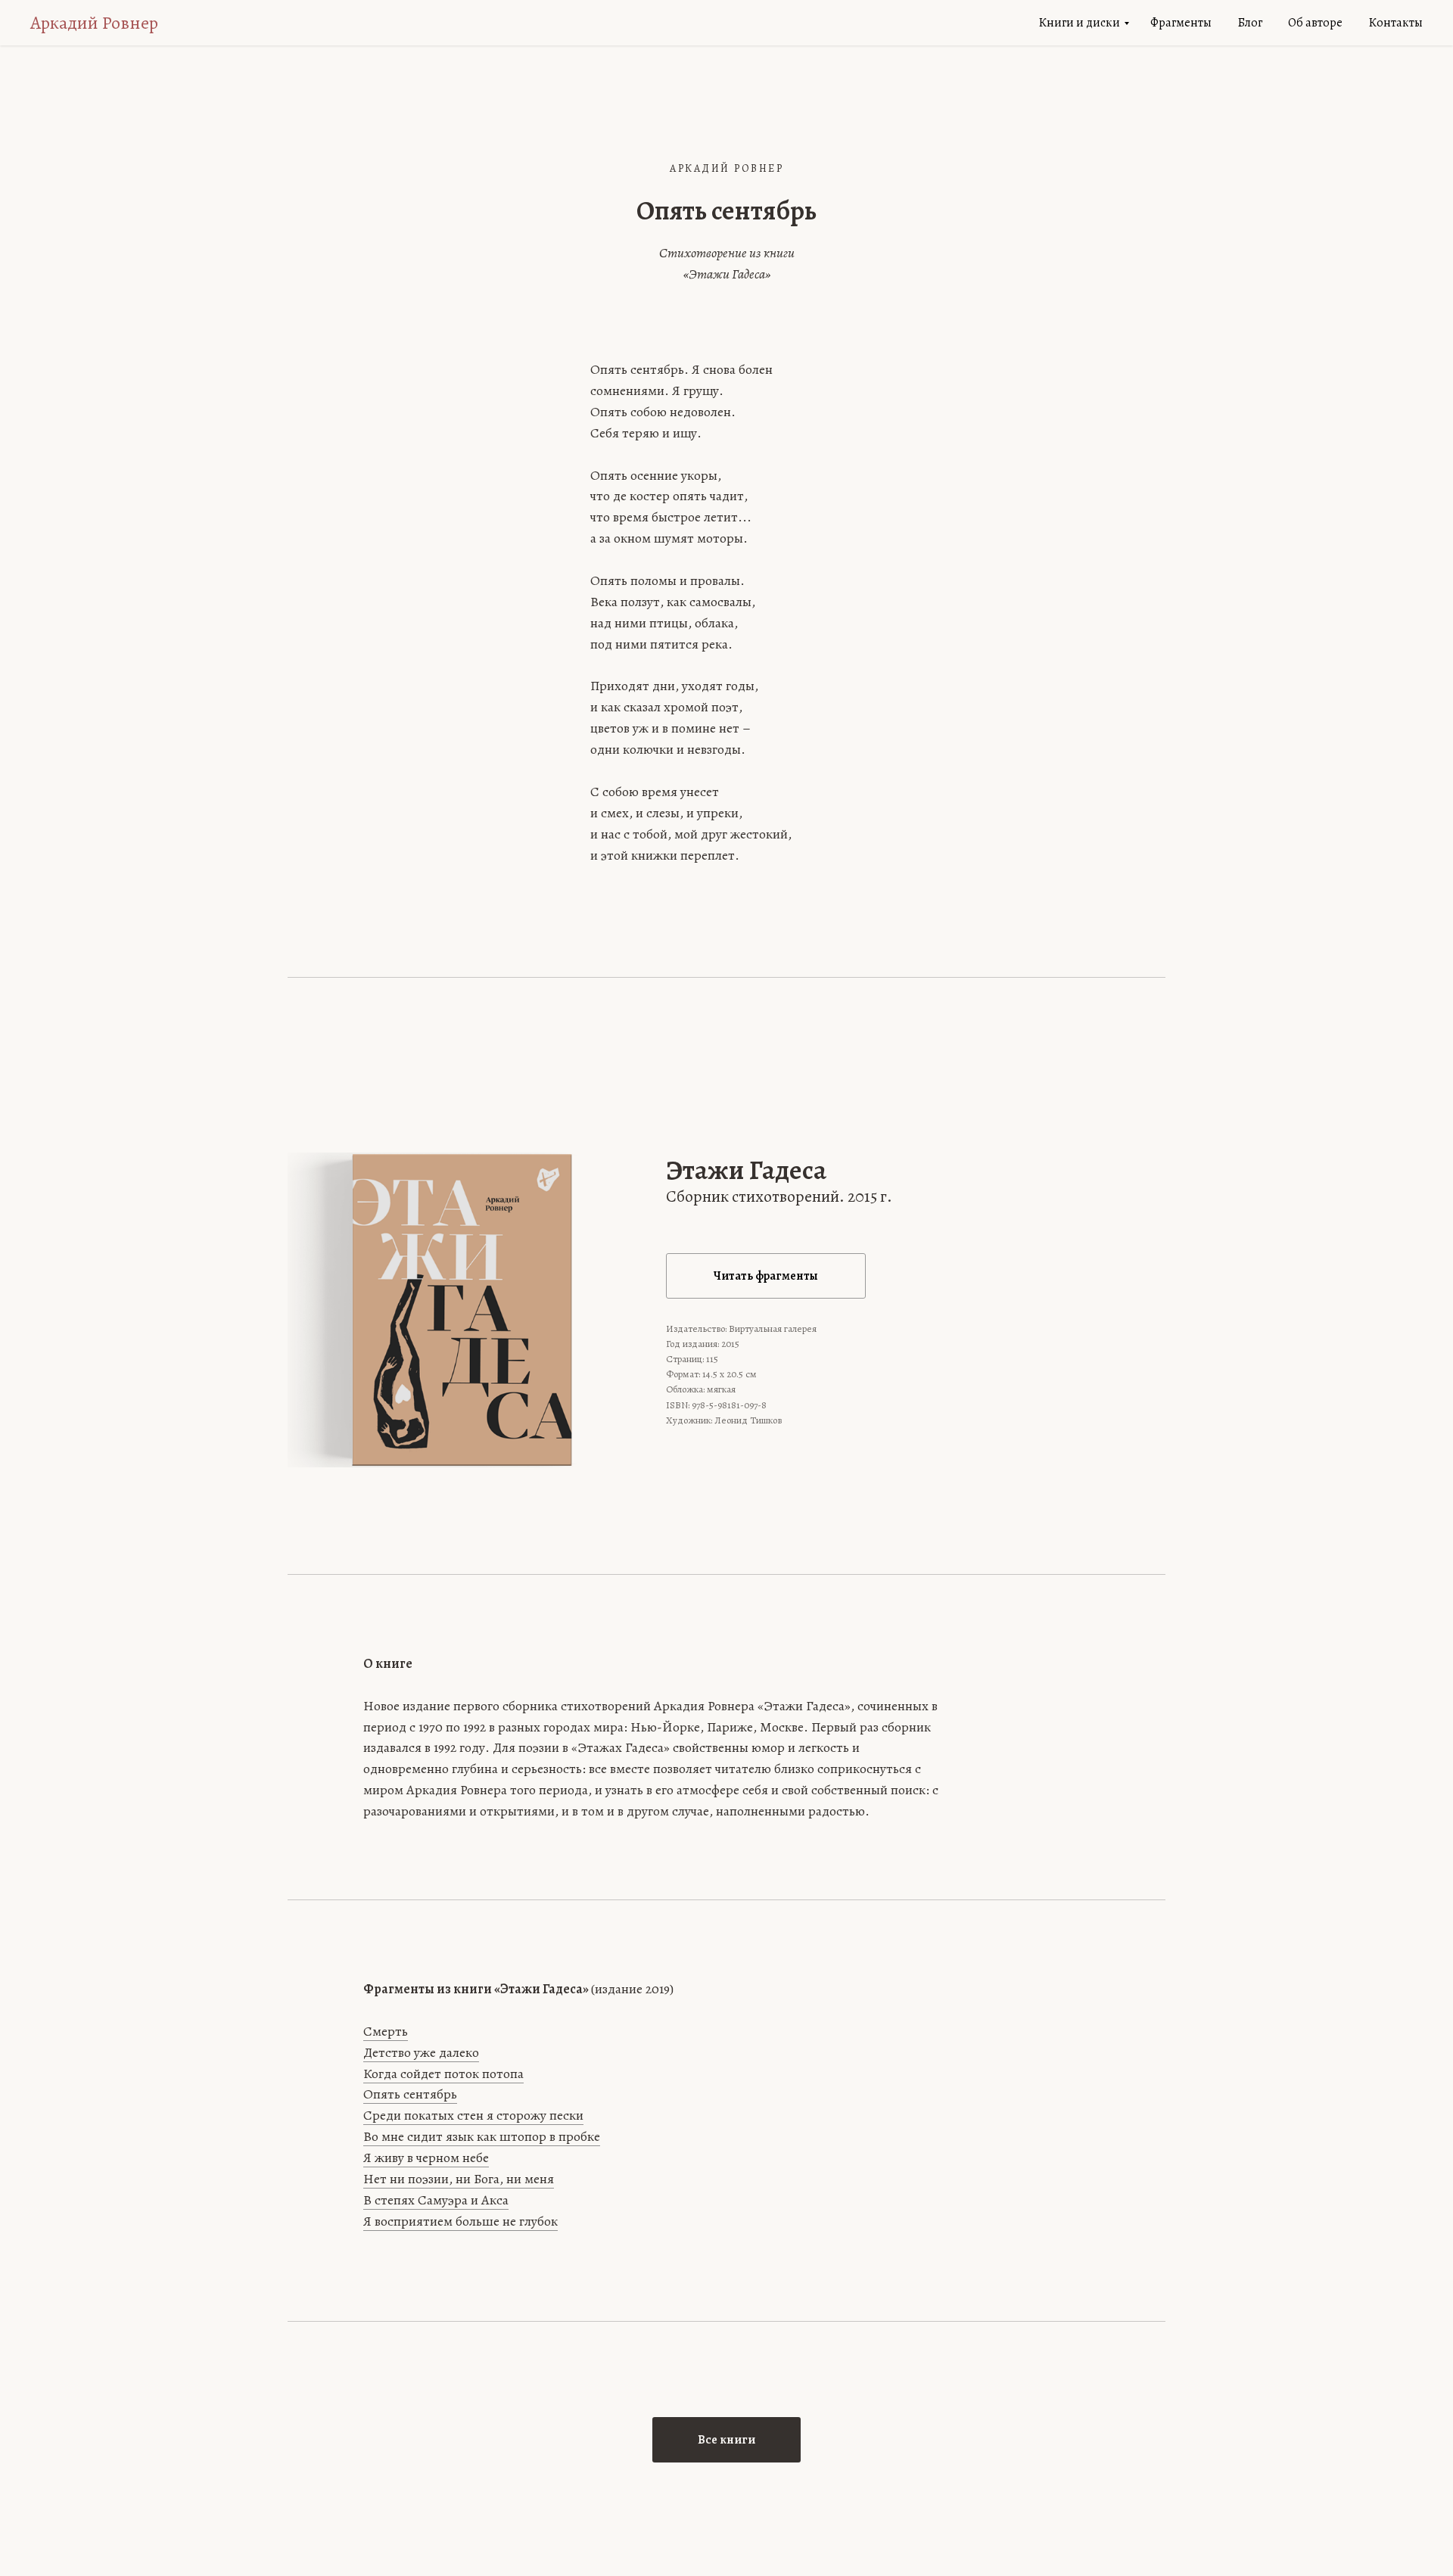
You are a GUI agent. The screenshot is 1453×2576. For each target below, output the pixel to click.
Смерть (386, 2031)
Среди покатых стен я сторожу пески (473, 2115)
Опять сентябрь (410, 2094)
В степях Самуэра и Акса (436, 2200)
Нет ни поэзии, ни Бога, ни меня (459, 2179)
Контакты (1395, 23)
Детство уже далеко (421, 2052)
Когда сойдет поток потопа (443, 2074)
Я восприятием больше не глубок (460, 2221)
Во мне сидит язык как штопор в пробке (482, 2136)
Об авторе (1315, 23)
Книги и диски (1079, 23)
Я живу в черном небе (426, 2158)
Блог (1250, 23)
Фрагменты (1181, 23)
